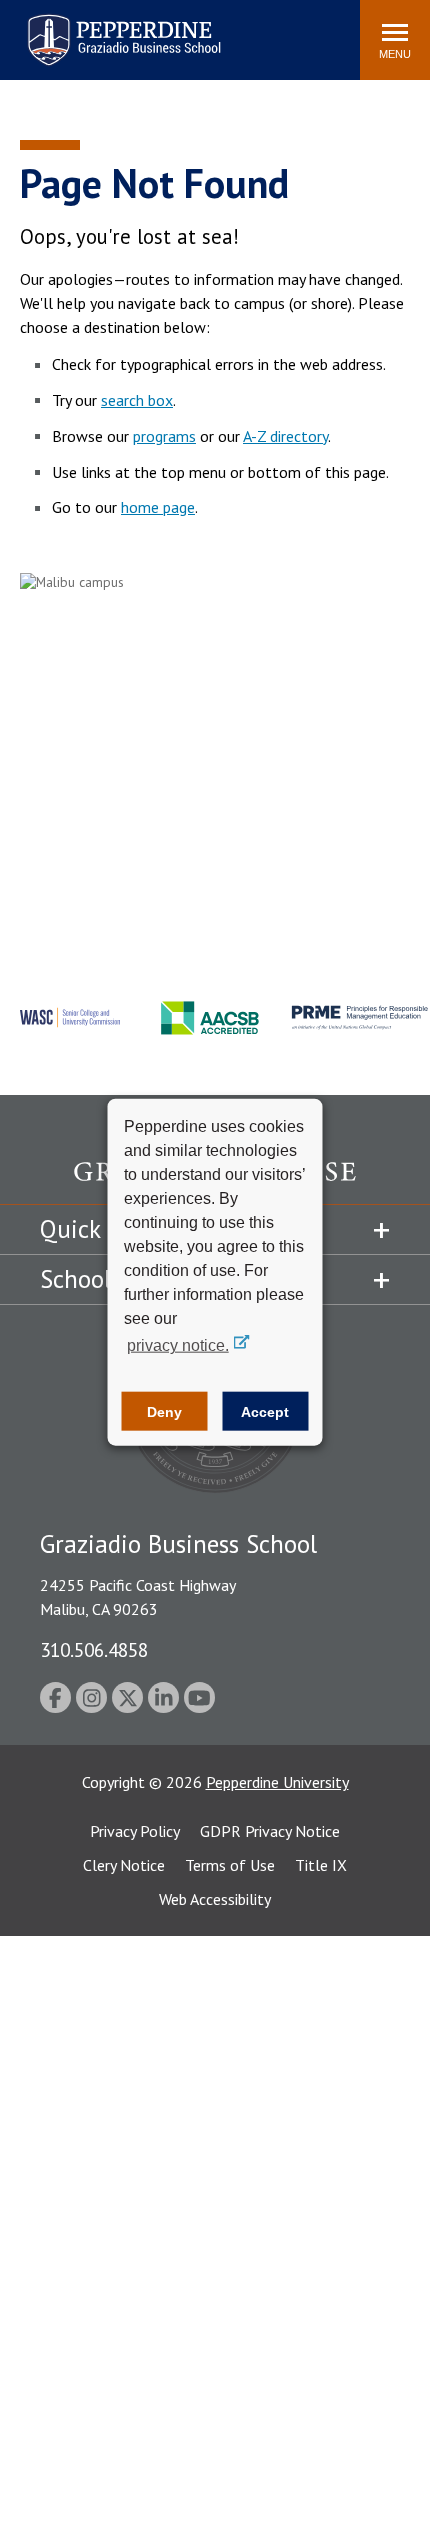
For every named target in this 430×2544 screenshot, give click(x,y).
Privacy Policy (135, 1831)
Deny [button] (164, 1411)
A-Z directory (285, 436)
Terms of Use (230, 1865)
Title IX (321, 1865)
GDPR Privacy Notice (270, 1831)
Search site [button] (72, 30)
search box (137, 400)
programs (164, 436)
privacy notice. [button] (178, 1345)
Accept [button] (265, 1411)
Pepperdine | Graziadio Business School (98, 27)
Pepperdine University (277, 1782)
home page (158, 507)
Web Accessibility (215, 1899)
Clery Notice (124, 1865)
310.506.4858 (94, 1649)
